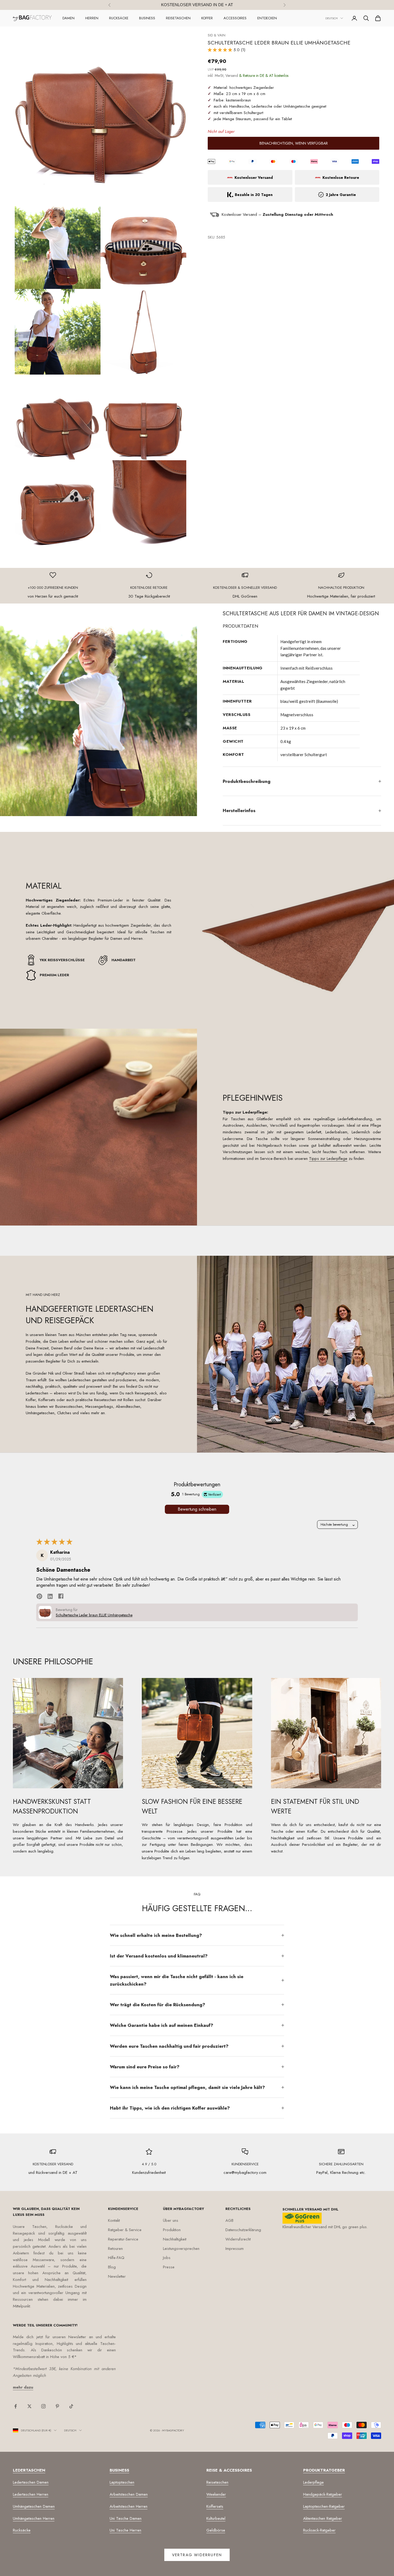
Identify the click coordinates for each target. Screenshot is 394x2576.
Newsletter (117, 2276)
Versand (232, 76)
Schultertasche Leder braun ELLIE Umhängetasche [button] (94, 1615)
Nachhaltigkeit (175, 2239)
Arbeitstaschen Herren (129, 2506)
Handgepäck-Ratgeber (323, 2494)
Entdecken (267, 18)
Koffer (207, 18)
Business (147, 18)
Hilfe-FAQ (116, 2258)
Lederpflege (313, 2482)
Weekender (216, 2494)
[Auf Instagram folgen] (43, 2406)
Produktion (172, 2230)
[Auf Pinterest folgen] (57, 2406)
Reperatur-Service (123, 2239)
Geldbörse (216, 2530)
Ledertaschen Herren (31, 2494)
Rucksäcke (119, 18)
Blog (112, 2267)
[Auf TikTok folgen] (71, 2406)
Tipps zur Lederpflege (328, 1159)
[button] (221, 50)
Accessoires (235, 18)
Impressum (235, 2249)
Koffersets (215, 2506)
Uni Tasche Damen (126, 2518)
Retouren (115, 2249)
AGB (229, 2220)
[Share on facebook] (61, 1596)
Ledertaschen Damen (31, 2482)
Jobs (167, 2258)
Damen (68, 18)
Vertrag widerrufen (197, 2555)
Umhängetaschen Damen (34, 2506)
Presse (169, 2267)
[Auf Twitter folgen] (29, 2406)
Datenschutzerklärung (243, 2230)
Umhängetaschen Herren (34, 2518)
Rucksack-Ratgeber (319, 2530)
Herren (92, 18)
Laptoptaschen (122, 2482)
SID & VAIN (217, 35)
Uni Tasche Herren (125, 2530)
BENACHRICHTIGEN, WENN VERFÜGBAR (294, 144)
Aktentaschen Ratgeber (323, 2518)
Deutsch (332, 18)
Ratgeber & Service (125, 2230)
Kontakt (114, 2220)
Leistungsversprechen (181, 2249)
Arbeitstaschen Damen (129, 2494)
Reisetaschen (178, 18)
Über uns (171, 2220)
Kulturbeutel (216, 2518)
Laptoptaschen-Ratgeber (324, 2506)
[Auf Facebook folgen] (16, 2406)
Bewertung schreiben (197, 1509)
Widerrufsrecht (238, 2239)
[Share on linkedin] (50, 1596)
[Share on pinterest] (39, 1596)
